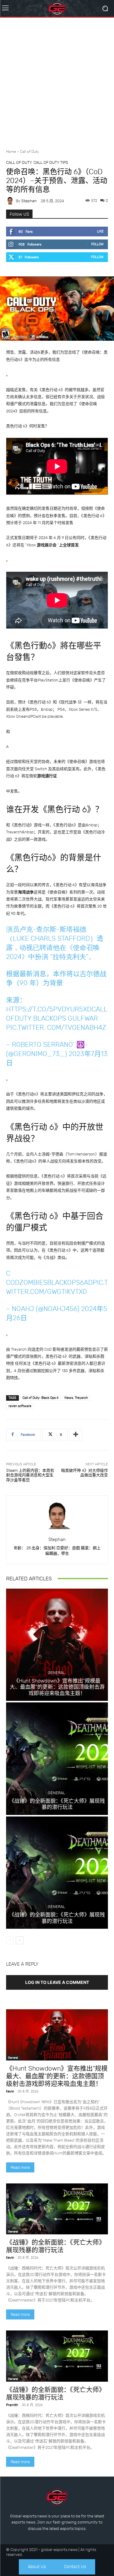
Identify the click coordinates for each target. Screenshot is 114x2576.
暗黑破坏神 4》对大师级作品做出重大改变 (85, 1473)
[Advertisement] (57, 81)
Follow (97, 244)
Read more (20, 2167)
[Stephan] (11, 201)
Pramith (12, 2405)
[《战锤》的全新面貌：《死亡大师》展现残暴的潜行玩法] (57, 1759)
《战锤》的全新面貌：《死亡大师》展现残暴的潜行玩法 (57, 1804)
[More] (76, 1435)
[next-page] (20, 1940)
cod (13, 1283)
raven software (20, 1406)
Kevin (10, 2091)
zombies (33, 1283)
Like (100, 231)
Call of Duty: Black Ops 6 (40, 1398)
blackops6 (66, 1283)
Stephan (29, 201)
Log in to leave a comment (57, 1982)
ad (88, 1283)
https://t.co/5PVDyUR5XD (49, 1009)
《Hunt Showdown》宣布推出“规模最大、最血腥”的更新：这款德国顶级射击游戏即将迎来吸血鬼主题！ (57, 1687)
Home (11, 152)
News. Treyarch (76, 1398)
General (56, 1673)
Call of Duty (29, 152)
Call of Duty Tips (51, 162)
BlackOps (50, 1018)
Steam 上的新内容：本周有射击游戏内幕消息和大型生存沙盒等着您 (30, 1475)
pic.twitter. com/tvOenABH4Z (56, 1028)
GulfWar (83, 1018)
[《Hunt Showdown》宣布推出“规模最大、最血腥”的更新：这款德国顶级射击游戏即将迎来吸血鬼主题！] (57, 1645)
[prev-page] (10, 1940)
